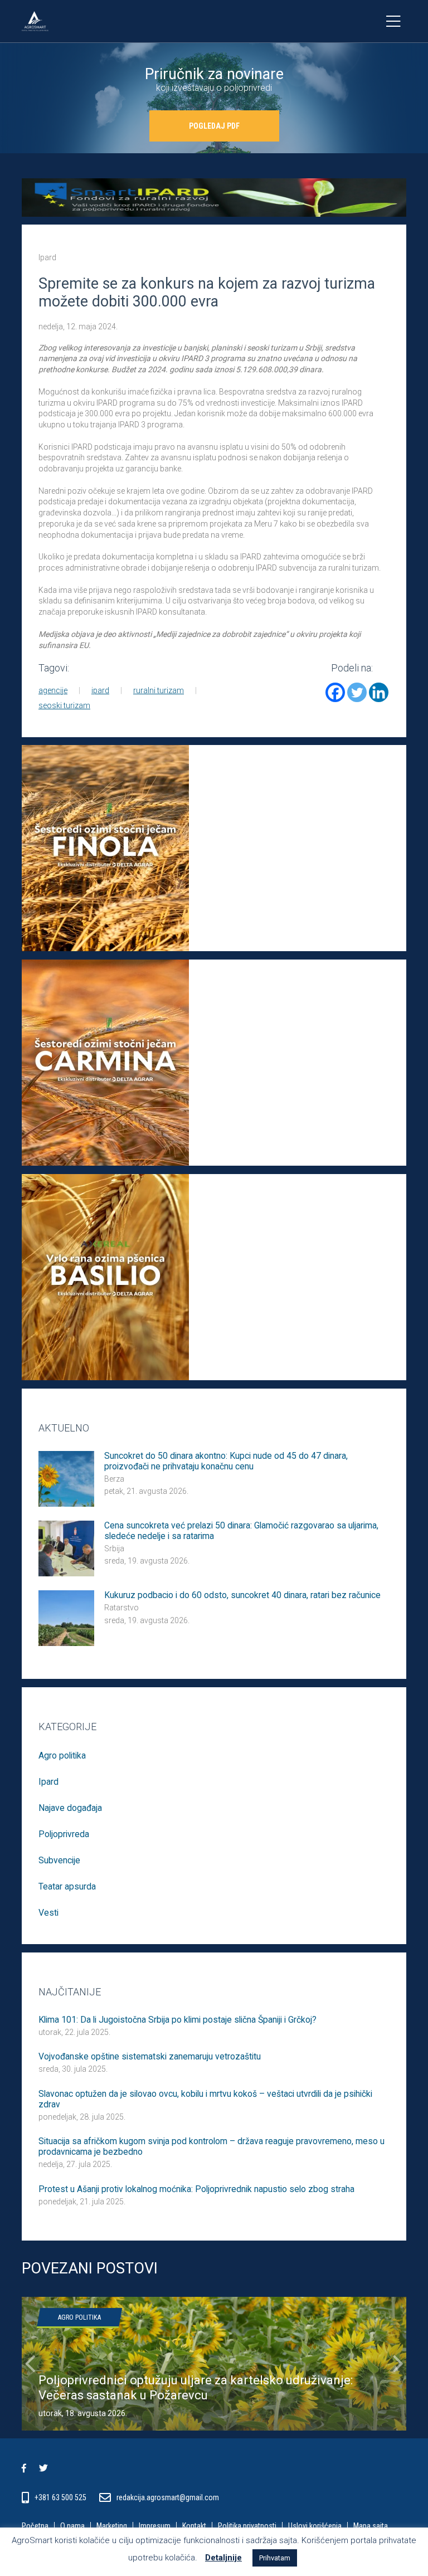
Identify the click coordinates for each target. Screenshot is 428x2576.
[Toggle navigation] (393, 21)
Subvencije (59, 1860)
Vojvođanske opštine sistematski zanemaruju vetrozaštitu (150, 2057)
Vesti (48, 1913)
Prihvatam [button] (275, 2558)
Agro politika (62, 1756)
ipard (100, 690)
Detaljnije (223, 2558)
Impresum (155, 2526)
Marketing (112, 2526)
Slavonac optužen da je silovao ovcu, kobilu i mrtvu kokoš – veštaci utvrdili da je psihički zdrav (205, 2099)
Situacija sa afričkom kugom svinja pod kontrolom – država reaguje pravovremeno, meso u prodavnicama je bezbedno (211, 2147)
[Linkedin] (379, 692)
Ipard (47, 257)
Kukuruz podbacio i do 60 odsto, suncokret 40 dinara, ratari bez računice (242, 1595)
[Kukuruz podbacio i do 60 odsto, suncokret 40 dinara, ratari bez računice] (66, 1618)
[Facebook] (335, 692)
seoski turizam (64, 705)
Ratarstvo (121, 1608)
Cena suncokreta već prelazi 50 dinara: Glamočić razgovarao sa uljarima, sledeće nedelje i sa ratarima (241, 1531)
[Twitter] (357, 692)
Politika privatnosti (247, 2526)
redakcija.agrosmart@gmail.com (168, 2497)
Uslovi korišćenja (315, 2526)
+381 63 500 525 (61, 2497)
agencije (53, 690)
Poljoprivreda (64, 1834)
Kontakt (194, 2526)
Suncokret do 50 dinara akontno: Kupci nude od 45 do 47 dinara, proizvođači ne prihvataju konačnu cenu (226, 1461)
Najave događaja (70, 1808)
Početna (35, 2526)
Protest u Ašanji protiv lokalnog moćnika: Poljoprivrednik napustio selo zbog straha (196, 2189)
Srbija (114, 1548)
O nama (72, 2526)
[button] (30, 2364)
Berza (114, 1479)
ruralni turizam (159, 690)
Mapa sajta (371, 2526)
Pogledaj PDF (214, 126)
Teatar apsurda (67, 1886)
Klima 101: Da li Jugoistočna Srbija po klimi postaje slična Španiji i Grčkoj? (177, 2020)
